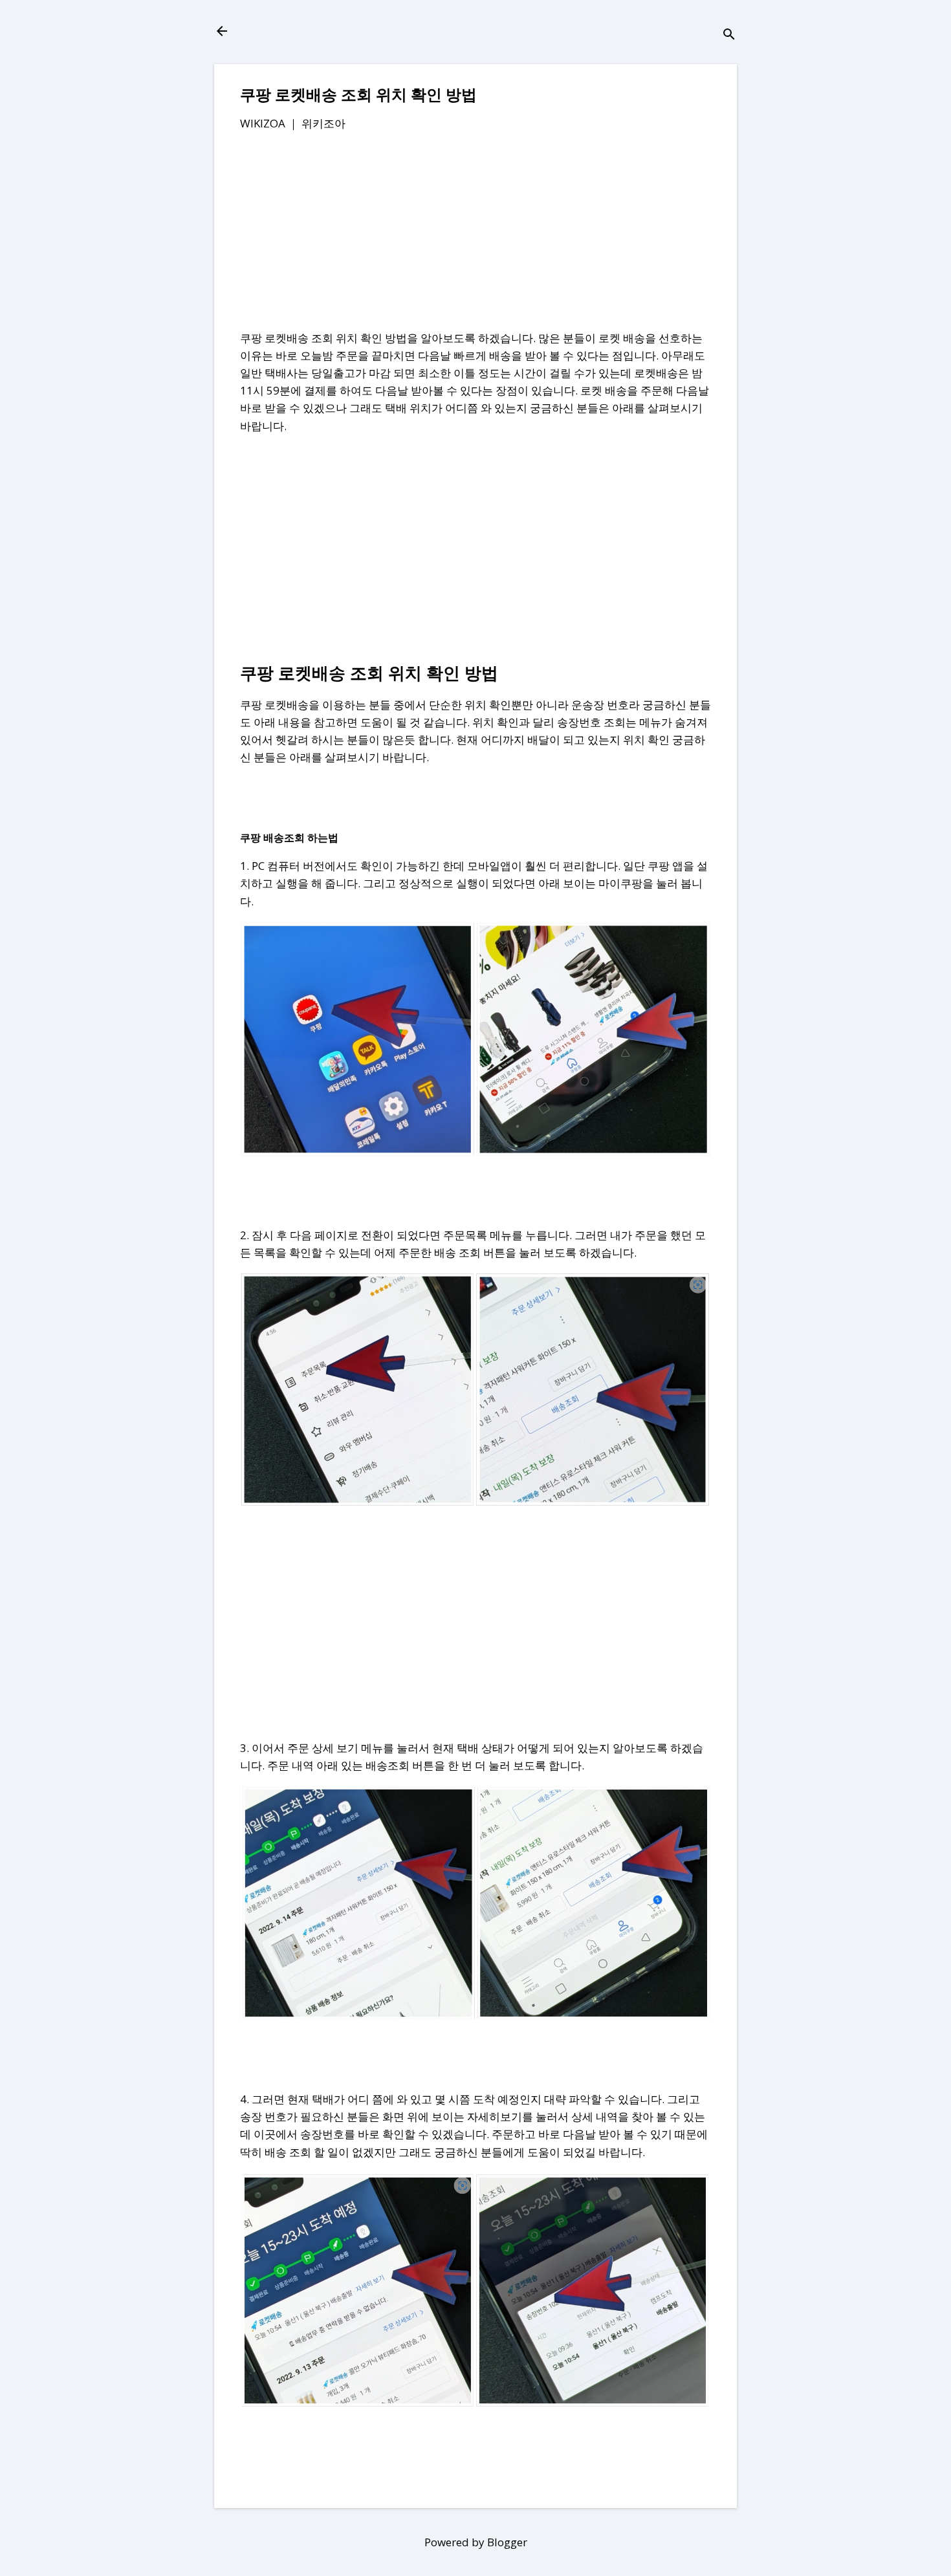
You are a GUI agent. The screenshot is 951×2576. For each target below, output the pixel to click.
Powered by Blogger (476, 2542)
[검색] (729, 35)
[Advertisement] (475, 239)
